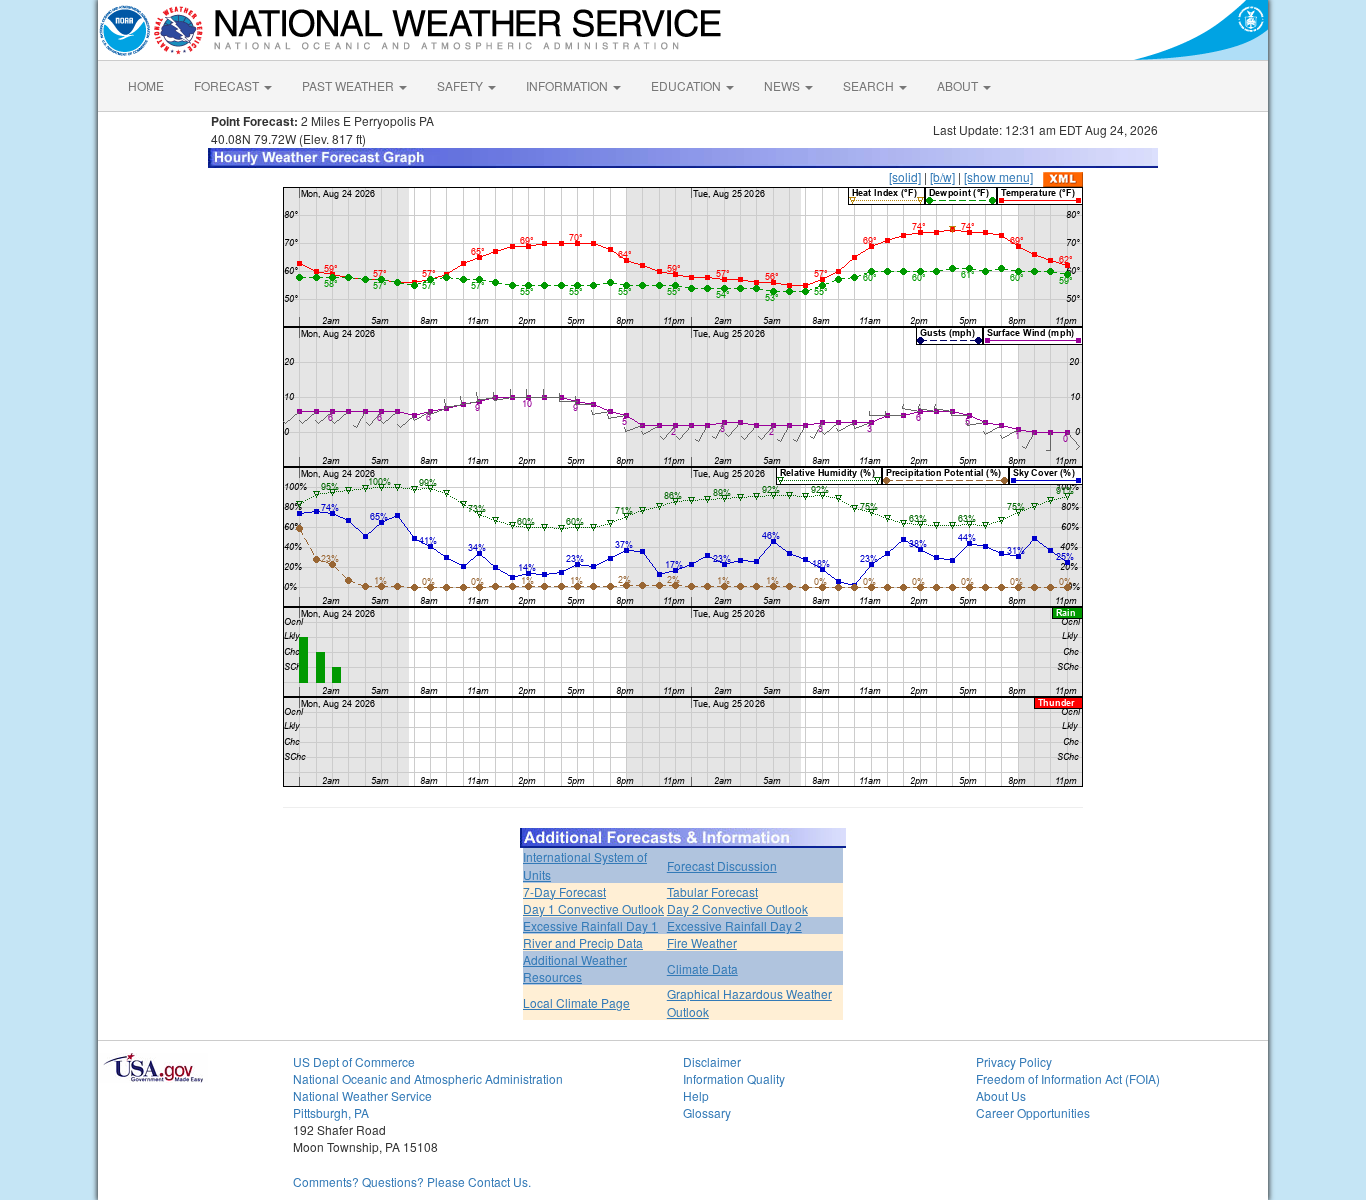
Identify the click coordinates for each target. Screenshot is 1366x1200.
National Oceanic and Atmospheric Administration (428, 1078)
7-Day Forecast (564, 891)
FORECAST (228, 85)
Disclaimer (712, 1061)
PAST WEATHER (349, 85)
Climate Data (702, 968)
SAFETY (461, 85)
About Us (1001, 1095)
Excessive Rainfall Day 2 (734, 925)
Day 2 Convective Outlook (737, 908)
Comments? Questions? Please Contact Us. (412, 1181)
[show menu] (998, 176)
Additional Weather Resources (575, 968)
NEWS (783, 85)
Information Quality (734, 1078)
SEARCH (870, 85)
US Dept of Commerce (354, 1061)
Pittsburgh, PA (331, 1112)
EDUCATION (687, 85)
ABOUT (959, 85)
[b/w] (942, 176)
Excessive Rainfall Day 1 (590, 925)
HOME (146, 85)
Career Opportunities (1033, 1112)
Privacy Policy (1014, 1061)
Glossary (707, 1112)
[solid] (905, 176)
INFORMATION (568, 85)
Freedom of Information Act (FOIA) (1068, 1078)
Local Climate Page (576, 1002)
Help (696, 1095)
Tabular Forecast (712, 891)
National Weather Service (362, 1095)
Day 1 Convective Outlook (593, 908)
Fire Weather (702, 942)
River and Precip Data (583, 942)
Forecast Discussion (722, 865)
